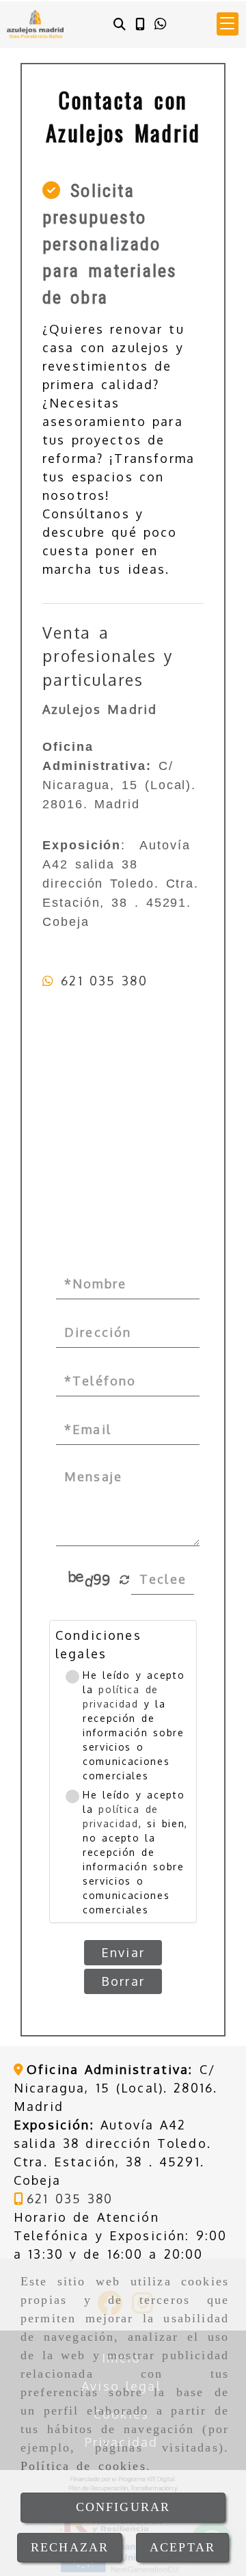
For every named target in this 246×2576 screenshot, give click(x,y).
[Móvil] (140, 24)
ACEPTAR (182, 2547)
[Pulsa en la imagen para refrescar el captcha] (90, 1580)
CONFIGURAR (123, 2507)
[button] (228, 24)
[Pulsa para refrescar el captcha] (125, 1580)
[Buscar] (120, 24)
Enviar (123, 1952)
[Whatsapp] (160, 24)
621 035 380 (104, 981)
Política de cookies (83, 2466)
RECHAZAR (70, 2547)
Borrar (123, 1981)
